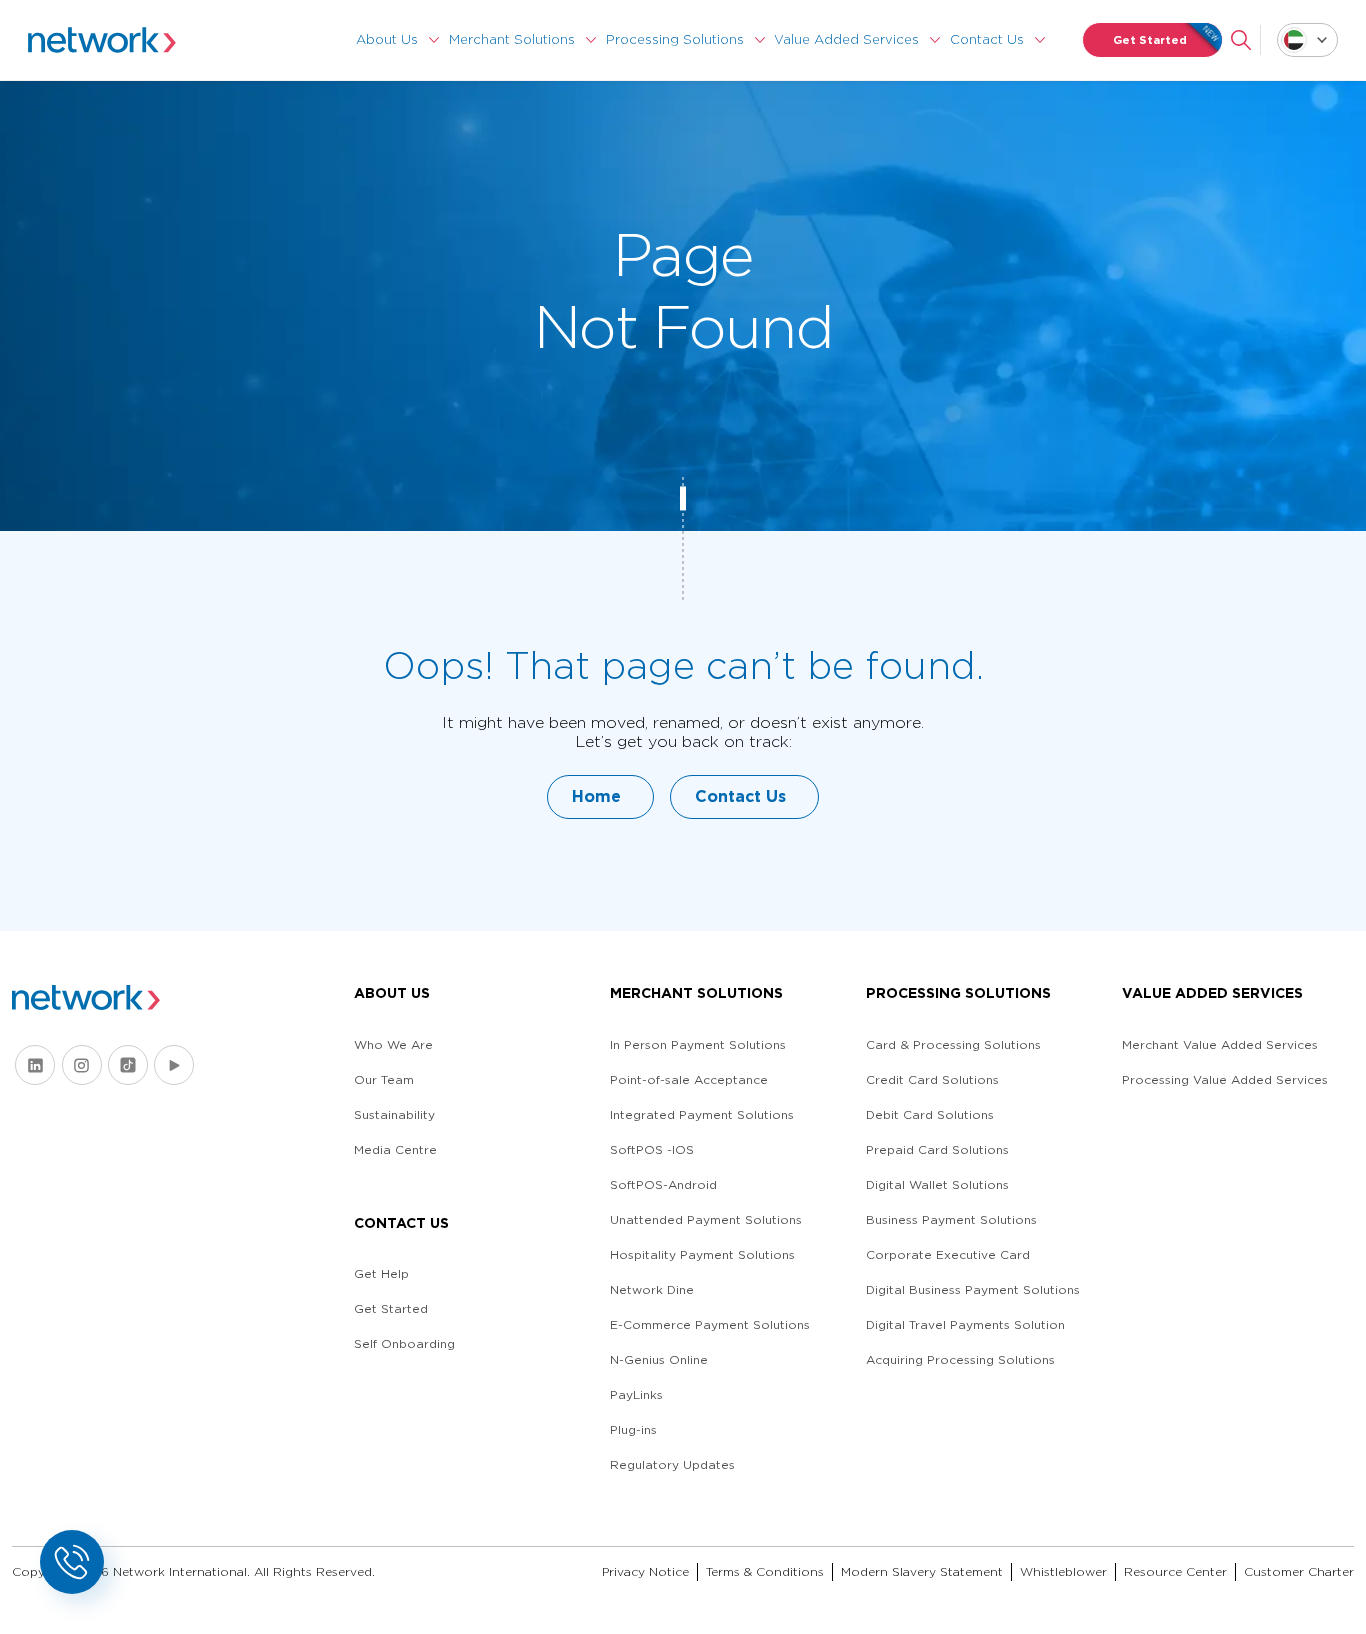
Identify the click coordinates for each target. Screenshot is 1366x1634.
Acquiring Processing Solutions (960, 1359)
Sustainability (394, 1114)
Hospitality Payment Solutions (702, 1254)
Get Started (1150, 40)
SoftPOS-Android (663, 1184)
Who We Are (393, 1044)
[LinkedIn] (35, 1065)
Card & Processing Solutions (953, 1044)
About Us (387, 39)
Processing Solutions (675, 39)
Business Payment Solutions (951, 1219)
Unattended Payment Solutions (706, 1219)
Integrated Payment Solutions (702, 1114)
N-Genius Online (659, 1359)
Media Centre (395, 1149)
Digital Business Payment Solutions (973, 1289)
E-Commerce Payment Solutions (710, 1324)
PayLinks (636, 1394)
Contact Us (987, 39)
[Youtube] (174, 1065)
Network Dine (652, 1289)
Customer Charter (1299, 1571)
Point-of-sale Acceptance (689, 1079)
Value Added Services (846, 39)
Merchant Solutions (512, 39)
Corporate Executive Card (948, 1254)
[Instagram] (82, 1065)
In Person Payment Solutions (698, 1044)
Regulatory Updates (672, 1464)
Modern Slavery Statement (922, 1571)
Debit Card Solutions (930, 1114)
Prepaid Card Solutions (937, 1149)
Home (596, 796)
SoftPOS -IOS (652, 1149)
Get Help (381, 1273)
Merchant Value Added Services (1220, 1044)
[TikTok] (128, 1065)
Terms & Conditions (765, 1571)
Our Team (384, 1079)
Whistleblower (1063, 1571)
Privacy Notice (645, 1571)
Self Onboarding (404, 1343)
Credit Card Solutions (932, 1079)
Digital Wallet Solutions (937, 1184)
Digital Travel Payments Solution (965, 1324)
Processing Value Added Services (1225, 1079)
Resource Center (1175, 1571)
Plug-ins (633, 1429)
